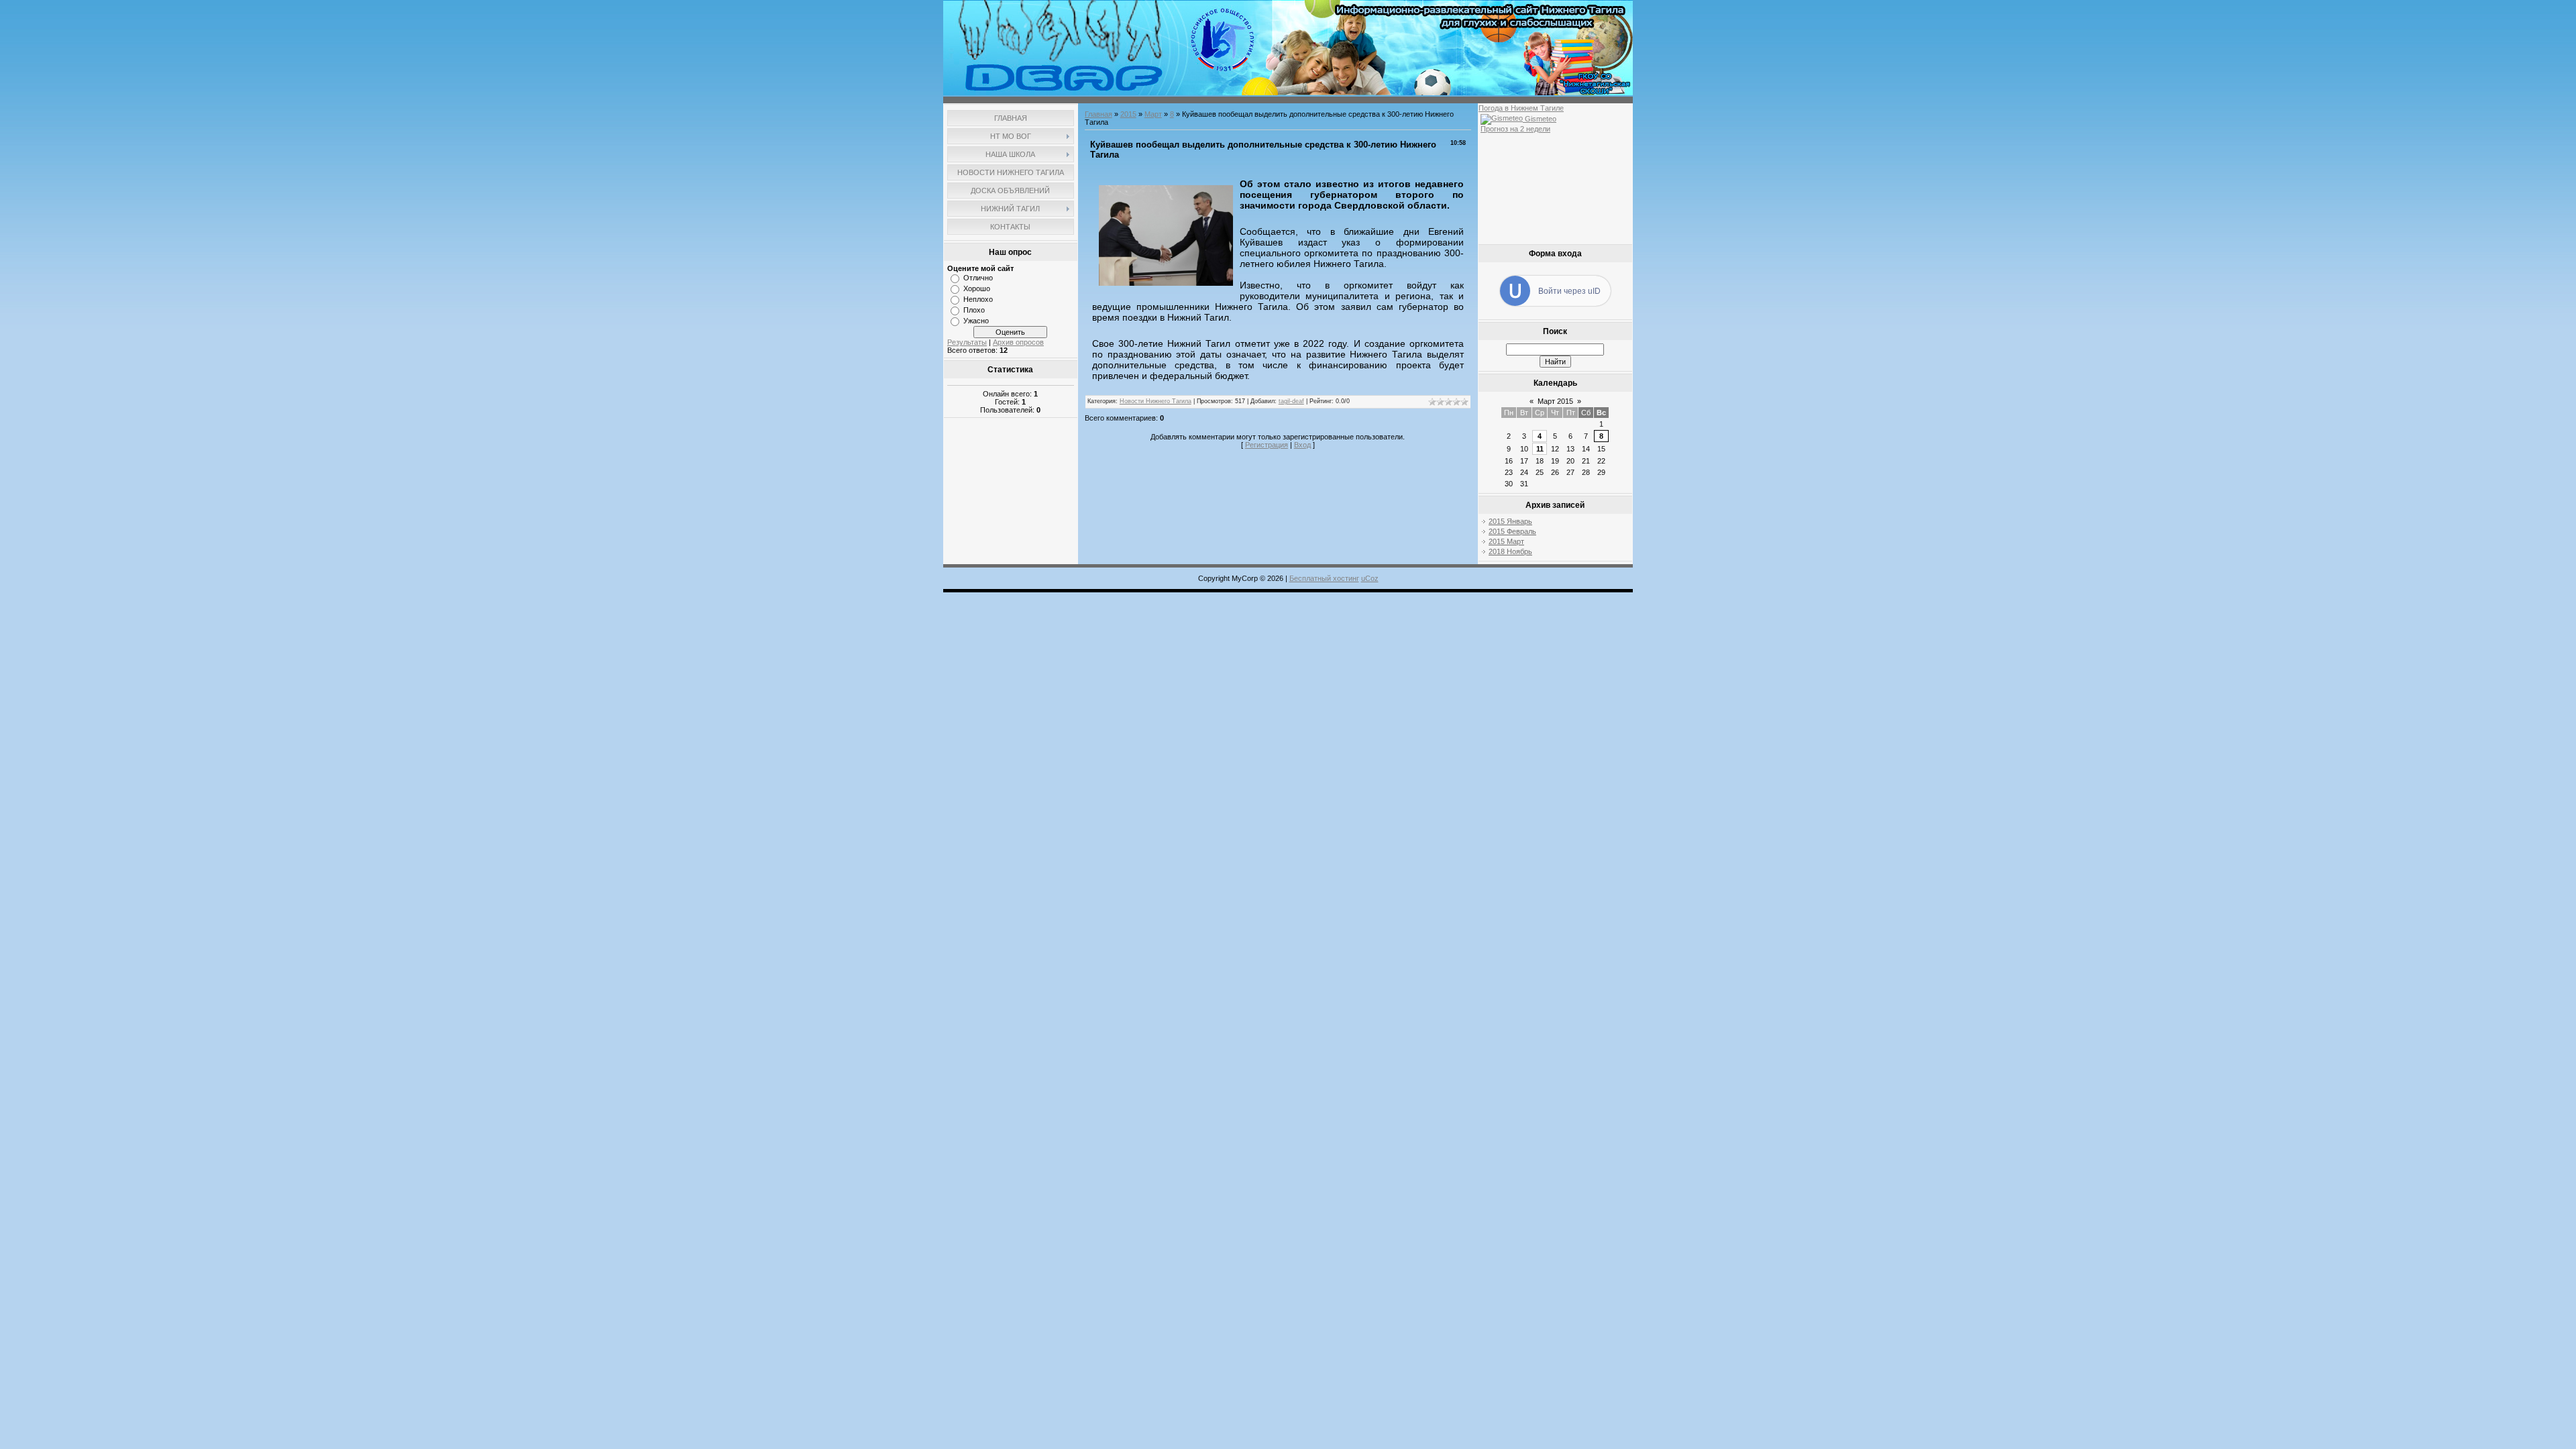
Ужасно (976, 321)
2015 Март (1506, 541)
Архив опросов (1018, 342)
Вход (1302, 445)
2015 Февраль (1512, 531)
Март (1153, 114)
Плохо (974, 310)
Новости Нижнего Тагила (1156, 401)
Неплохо (978, 299)
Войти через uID (1569, 291)
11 (1540, 449)
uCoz (1370, 578)
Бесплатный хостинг (1324, 578)
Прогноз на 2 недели (1515, 129)
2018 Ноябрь (1510, 551)
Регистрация (1267, 445)
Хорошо (977, 288)
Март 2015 (1555, 401)
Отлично (978, 278)
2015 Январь (1510, 521)
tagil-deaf (1291, 401)
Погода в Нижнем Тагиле (1521, 108)
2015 (1128, 114)
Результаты (967, 342)
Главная (1098, 114)
